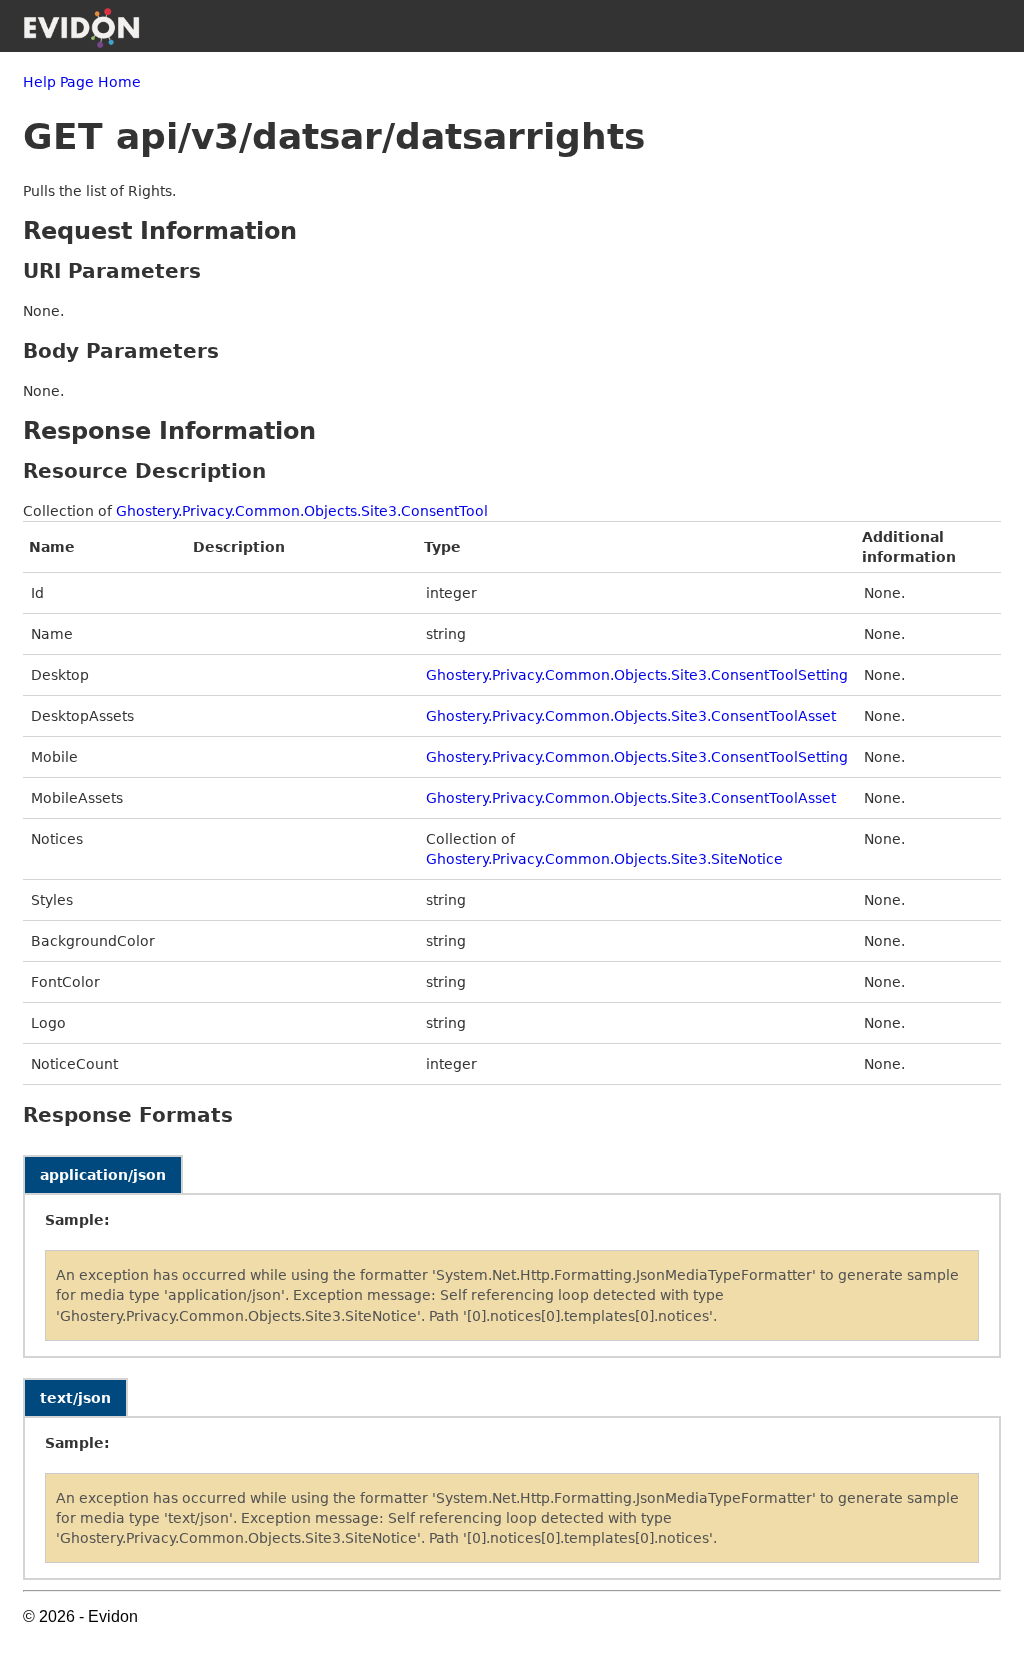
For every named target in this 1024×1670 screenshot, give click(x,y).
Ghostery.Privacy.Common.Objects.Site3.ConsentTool (302, 511)
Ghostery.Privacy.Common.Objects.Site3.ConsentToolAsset (631, 716)
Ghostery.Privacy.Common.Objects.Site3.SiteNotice (604, 859)
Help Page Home (82, 82)
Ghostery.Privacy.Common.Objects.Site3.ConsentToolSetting (637, 675)
